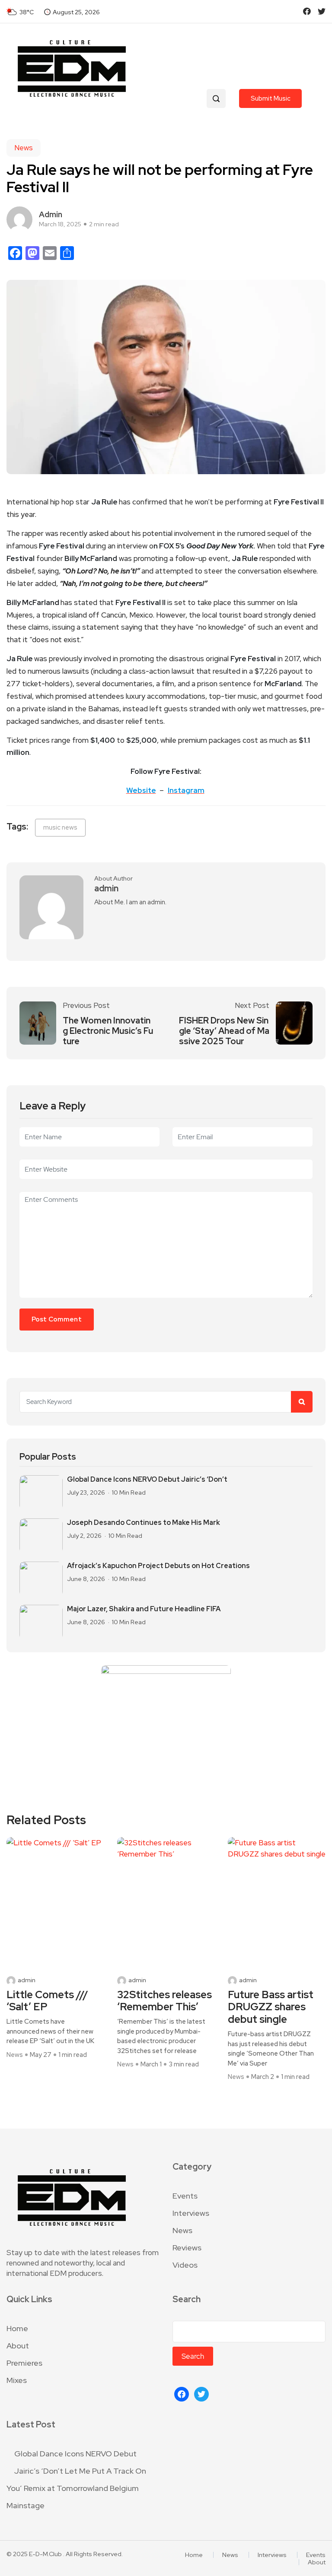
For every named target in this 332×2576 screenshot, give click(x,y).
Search (187, 2299)
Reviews (187, 2248)
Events (185, 2196)
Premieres (24, 2363)
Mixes (17, 2380)
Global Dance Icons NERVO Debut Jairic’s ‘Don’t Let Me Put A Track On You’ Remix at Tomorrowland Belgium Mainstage (76, 2479)
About (18, 2346)
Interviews (191, 2213)
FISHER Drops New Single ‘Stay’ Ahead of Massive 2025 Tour (224, 1031)
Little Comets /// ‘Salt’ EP (47, 2001)
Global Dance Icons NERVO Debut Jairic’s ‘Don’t (147, 1480)
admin (51, 214)
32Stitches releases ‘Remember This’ (164, 2001)
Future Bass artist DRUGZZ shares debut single (271, 2007)
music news (60, 827)
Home (17, 2328)
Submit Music (271, 98)
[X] (201, 2393)
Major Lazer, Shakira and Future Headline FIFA (144, 1609)
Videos (185, 2265)
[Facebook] (182, 2393)
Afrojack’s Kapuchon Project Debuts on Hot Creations (158, 1566)
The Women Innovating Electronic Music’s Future (108, 1031)
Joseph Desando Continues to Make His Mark (144, 1523)
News (24, 148)
